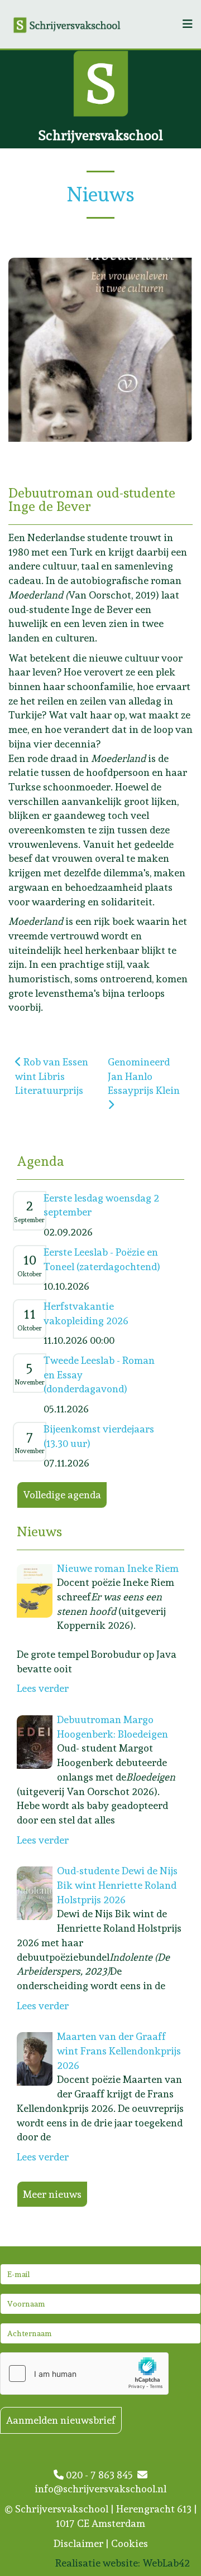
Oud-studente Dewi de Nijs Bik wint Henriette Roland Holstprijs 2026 (117, 1885)
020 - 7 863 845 (100, 2475)
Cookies (130, 2543)
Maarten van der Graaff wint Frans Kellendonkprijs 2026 (119, 2051)
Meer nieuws (52, 2194)
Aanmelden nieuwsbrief (61, 2420)
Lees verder (43, 1688)
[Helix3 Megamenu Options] (188, 24)
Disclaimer (78, 2543)
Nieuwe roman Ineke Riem (118, 1568)
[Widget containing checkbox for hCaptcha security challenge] (84, 2374)
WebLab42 (166, 2563)
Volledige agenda (62, 1495)
